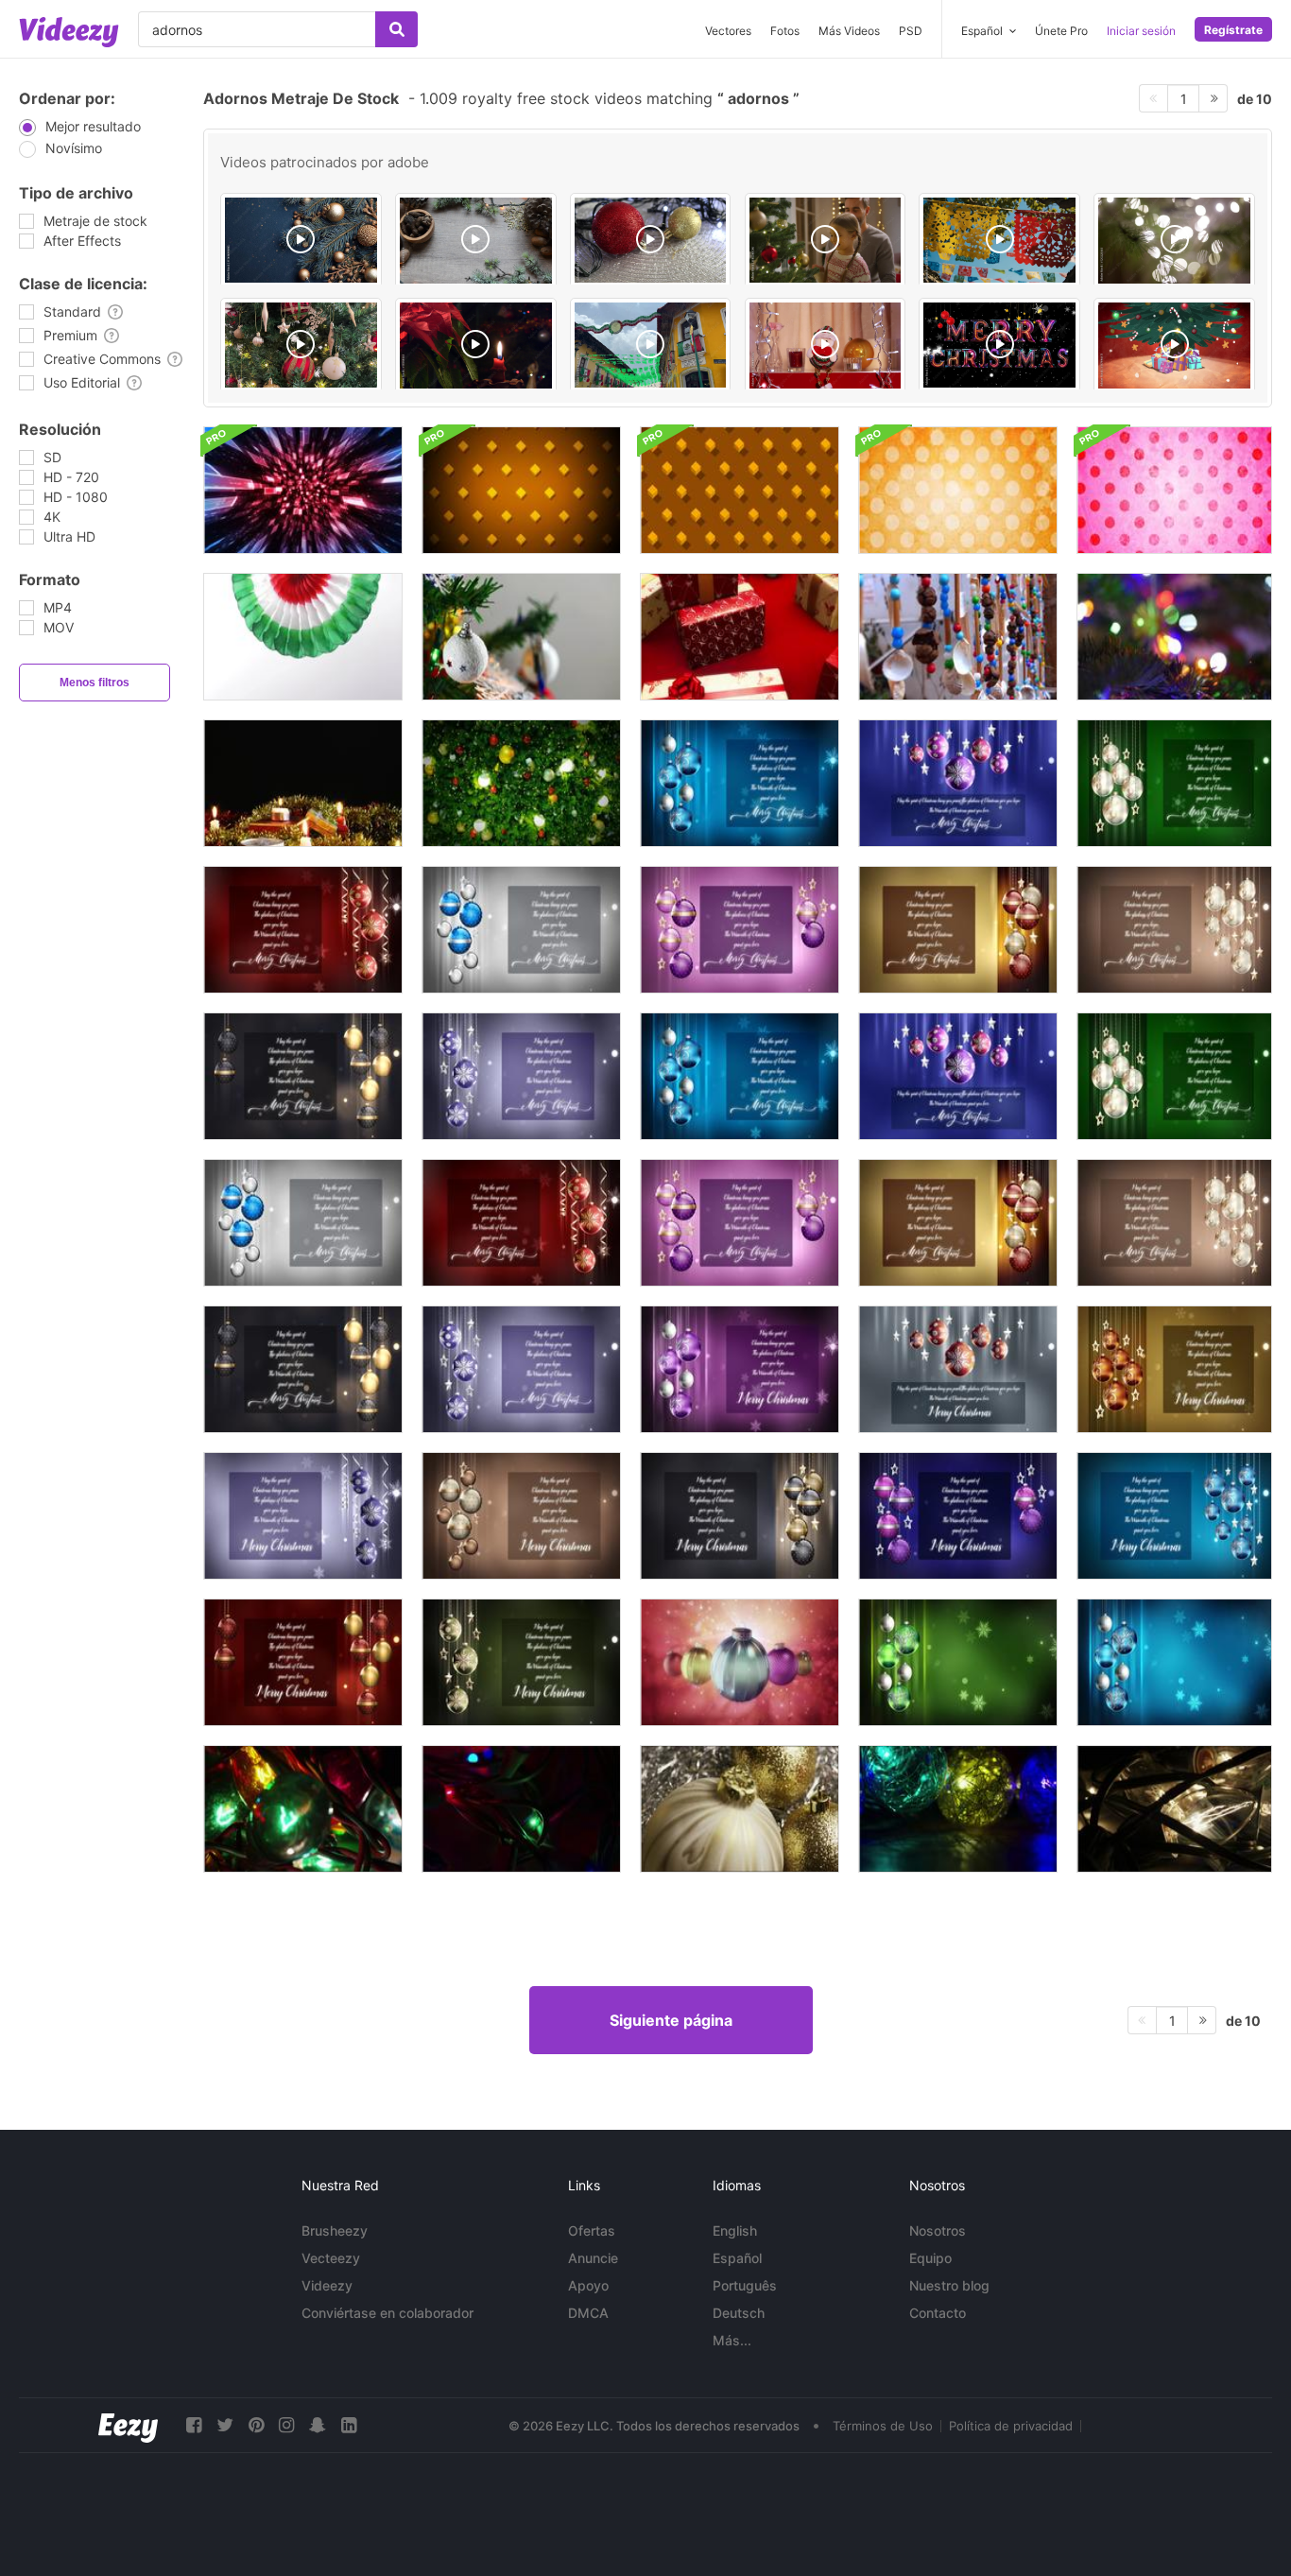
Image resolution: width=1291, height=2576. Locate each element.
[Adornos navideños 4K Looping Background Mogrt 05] (303, 1223)
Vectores (728, 31)
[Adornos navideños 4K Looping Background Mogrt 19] (303, 1662)
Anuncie (593, 2258)
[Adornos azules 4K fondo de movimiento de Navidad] (1174, 1662)
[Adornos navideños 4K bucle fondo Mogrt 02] (958, 1076)
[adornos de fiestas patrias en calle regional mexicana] (651, 345)
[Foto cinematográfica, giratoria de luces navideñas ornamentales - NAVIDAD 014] (521, 1809)
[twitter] (225, 2425)
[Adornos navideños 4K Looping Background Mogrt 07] (740, 1223)
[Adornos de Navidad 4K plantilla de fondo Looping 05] (521, 930)
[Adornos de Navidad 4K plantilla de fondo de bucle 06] (958, 930)
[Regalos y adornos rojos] (740, 637)
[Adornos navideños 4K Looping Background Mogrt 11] (740, 1369)
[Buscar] (396, 29)
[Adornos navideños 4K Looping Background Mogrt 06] (958, 1223)
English (735, 2230)
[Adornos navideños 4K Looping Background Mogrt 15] (521, 1516)
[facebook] (194, 2425)
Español (737, 2258)
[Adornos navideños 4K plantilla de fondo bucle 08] (1174, 930)
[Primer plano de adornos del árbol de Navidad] (301, 345)
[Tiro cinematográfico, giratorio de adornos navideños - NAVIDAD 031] (740, 1809)
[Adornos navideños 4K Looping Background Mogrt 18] (1174, 1516)
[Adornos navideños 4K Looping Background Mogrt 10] (521, 1369)
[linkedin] (349, 2425)
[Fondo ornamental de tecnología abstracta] (303, 490)
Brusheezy (335, 2230)
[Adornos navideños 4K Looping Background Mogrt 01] (740, 1076)
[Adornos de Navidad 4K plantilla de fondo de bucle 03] (1174, 783)
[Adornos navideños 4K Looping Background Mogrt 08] (1174, 1223)
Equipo (930, 2258)
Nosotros (938, 2230)
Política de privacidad (1011, 2426)
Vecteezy (331, 2258)
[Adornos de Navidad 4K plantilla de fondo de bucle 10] (521, 1076)
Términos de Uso (883, 2426)
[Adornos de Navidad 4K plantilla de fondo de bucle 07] (740, 930)
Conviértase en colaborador (387, 2313)
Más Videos (849, 31)
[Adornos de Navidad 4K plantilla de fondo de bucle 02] (958, 783)
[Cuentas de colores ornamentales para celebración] (958, 637)
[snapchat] (318, 2425)
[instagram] (286, 2425)
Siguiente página (671, 2020)
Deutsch (739, 2313)
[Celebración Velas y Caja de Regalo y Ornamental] (303, 783)
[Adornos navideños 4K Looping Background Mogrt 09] (303, 1369)
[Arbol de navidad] (1174, 346)
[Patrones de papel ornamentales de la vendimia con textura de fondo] (958, 490)
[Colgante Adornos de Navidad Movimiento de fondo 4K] (740, 1662)
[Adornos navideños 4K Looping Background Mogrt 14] (303, 1516)
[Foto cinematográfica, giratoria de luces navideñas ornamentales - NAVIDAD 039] (958, 1809)
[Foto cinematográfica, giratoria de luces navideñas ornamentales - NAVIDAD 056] (303, 1809)
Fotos (785, 31)
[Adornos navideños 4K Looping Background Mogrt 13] (1174, 1369)
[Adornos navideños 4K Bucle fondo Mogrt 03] (1174, 1076)
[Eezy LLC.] (128, 2425)
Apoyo (588, 2285)
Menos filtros (95, 683)
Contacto (938, 2313)
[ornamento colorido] (303, 637)
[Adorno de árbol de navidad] (521, 637)
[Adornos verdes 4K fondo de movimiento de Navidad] (958, 1662)
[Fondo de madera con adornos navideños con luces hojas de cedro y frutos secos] (476, 241)
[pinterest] (256, 2425)
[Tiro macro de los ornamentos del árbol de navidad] (1174, 637)
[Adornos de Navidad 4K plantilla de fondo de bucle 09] (303, 1076)
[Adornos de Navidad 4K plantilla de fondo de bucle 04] (303, 930)
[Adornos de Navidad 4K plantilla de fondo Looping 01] (740, 783)
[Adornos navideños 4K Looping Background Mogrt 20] (521, 1662)
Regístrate (1233, 30)
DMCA (588, 2313)
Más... (732, 2340)
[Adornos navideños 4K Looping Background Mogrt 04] (521, 1223)
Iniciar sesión (1141, 31)
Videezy (327, 2285)
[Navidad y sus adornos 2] (826, 346)
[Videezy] (69, 32)
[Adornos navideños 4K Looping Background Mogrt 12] (958, 1369)
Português (745, 2285)
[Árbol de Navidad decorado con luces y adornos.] (521, 783)
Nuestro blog (949, 2285)
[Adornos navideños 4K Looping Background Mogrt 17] (958, 1516)
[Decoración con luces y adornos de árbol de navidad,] (1174, 241)
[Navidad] (476, 346)
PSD (911, 31)
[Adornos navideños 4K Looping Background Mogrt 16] (740, 1516)
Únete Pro (1061, 31)
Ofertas (592, 2230)
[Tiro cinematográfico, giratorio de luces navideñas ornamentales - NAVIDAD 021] (1174, 1809)
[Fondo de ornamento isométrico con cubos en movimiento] (521, 490)
